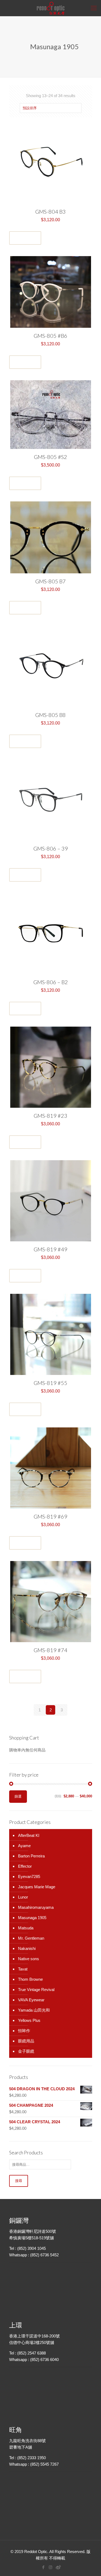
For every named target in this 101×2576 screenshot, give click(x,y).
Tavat (23, 1969)
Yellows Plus (29, 2020)
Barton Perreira (31, 1856)
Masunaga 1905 (32, 1918)
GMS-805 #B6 (50, 336)
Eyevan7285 (29, 1876)
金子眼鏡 (26, 2051)
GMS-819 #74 (50, 1650)
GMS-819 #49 (50, 1249)
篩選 (18, 1796)
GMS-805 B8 (50, 715)
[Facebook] (43, 2567)
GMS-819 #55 (50, 1383)
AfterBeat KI (29, 1835)
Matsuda (26, 1928)
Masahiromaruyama (36, 1907)
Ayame (24, 1846)
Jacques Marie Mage (37, 1887)
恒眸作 (24, 2031)
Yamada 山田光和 (34, 2010)
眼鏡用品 (26, 2041)
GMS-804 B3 (50, 211)
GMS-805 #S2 (50, 457)
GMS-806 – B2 (51, 982)
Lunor (23, 1897)
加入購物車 (25, 238)
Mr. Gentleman (31, 1938)
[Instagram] (50, 2567)
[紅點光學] (50, 8)
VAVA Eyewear (31, 2000)
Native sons (29, 1959)
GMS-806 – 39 (51, 848)
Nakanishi (27, 1948)
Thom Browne (30, 1979)
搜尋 (19, 2181)
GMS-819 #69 (50, 1516)
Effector (25, 1866)
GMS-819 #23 (50, 1116)
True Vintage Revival (36, 1990)
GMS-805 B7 (50, 581)
